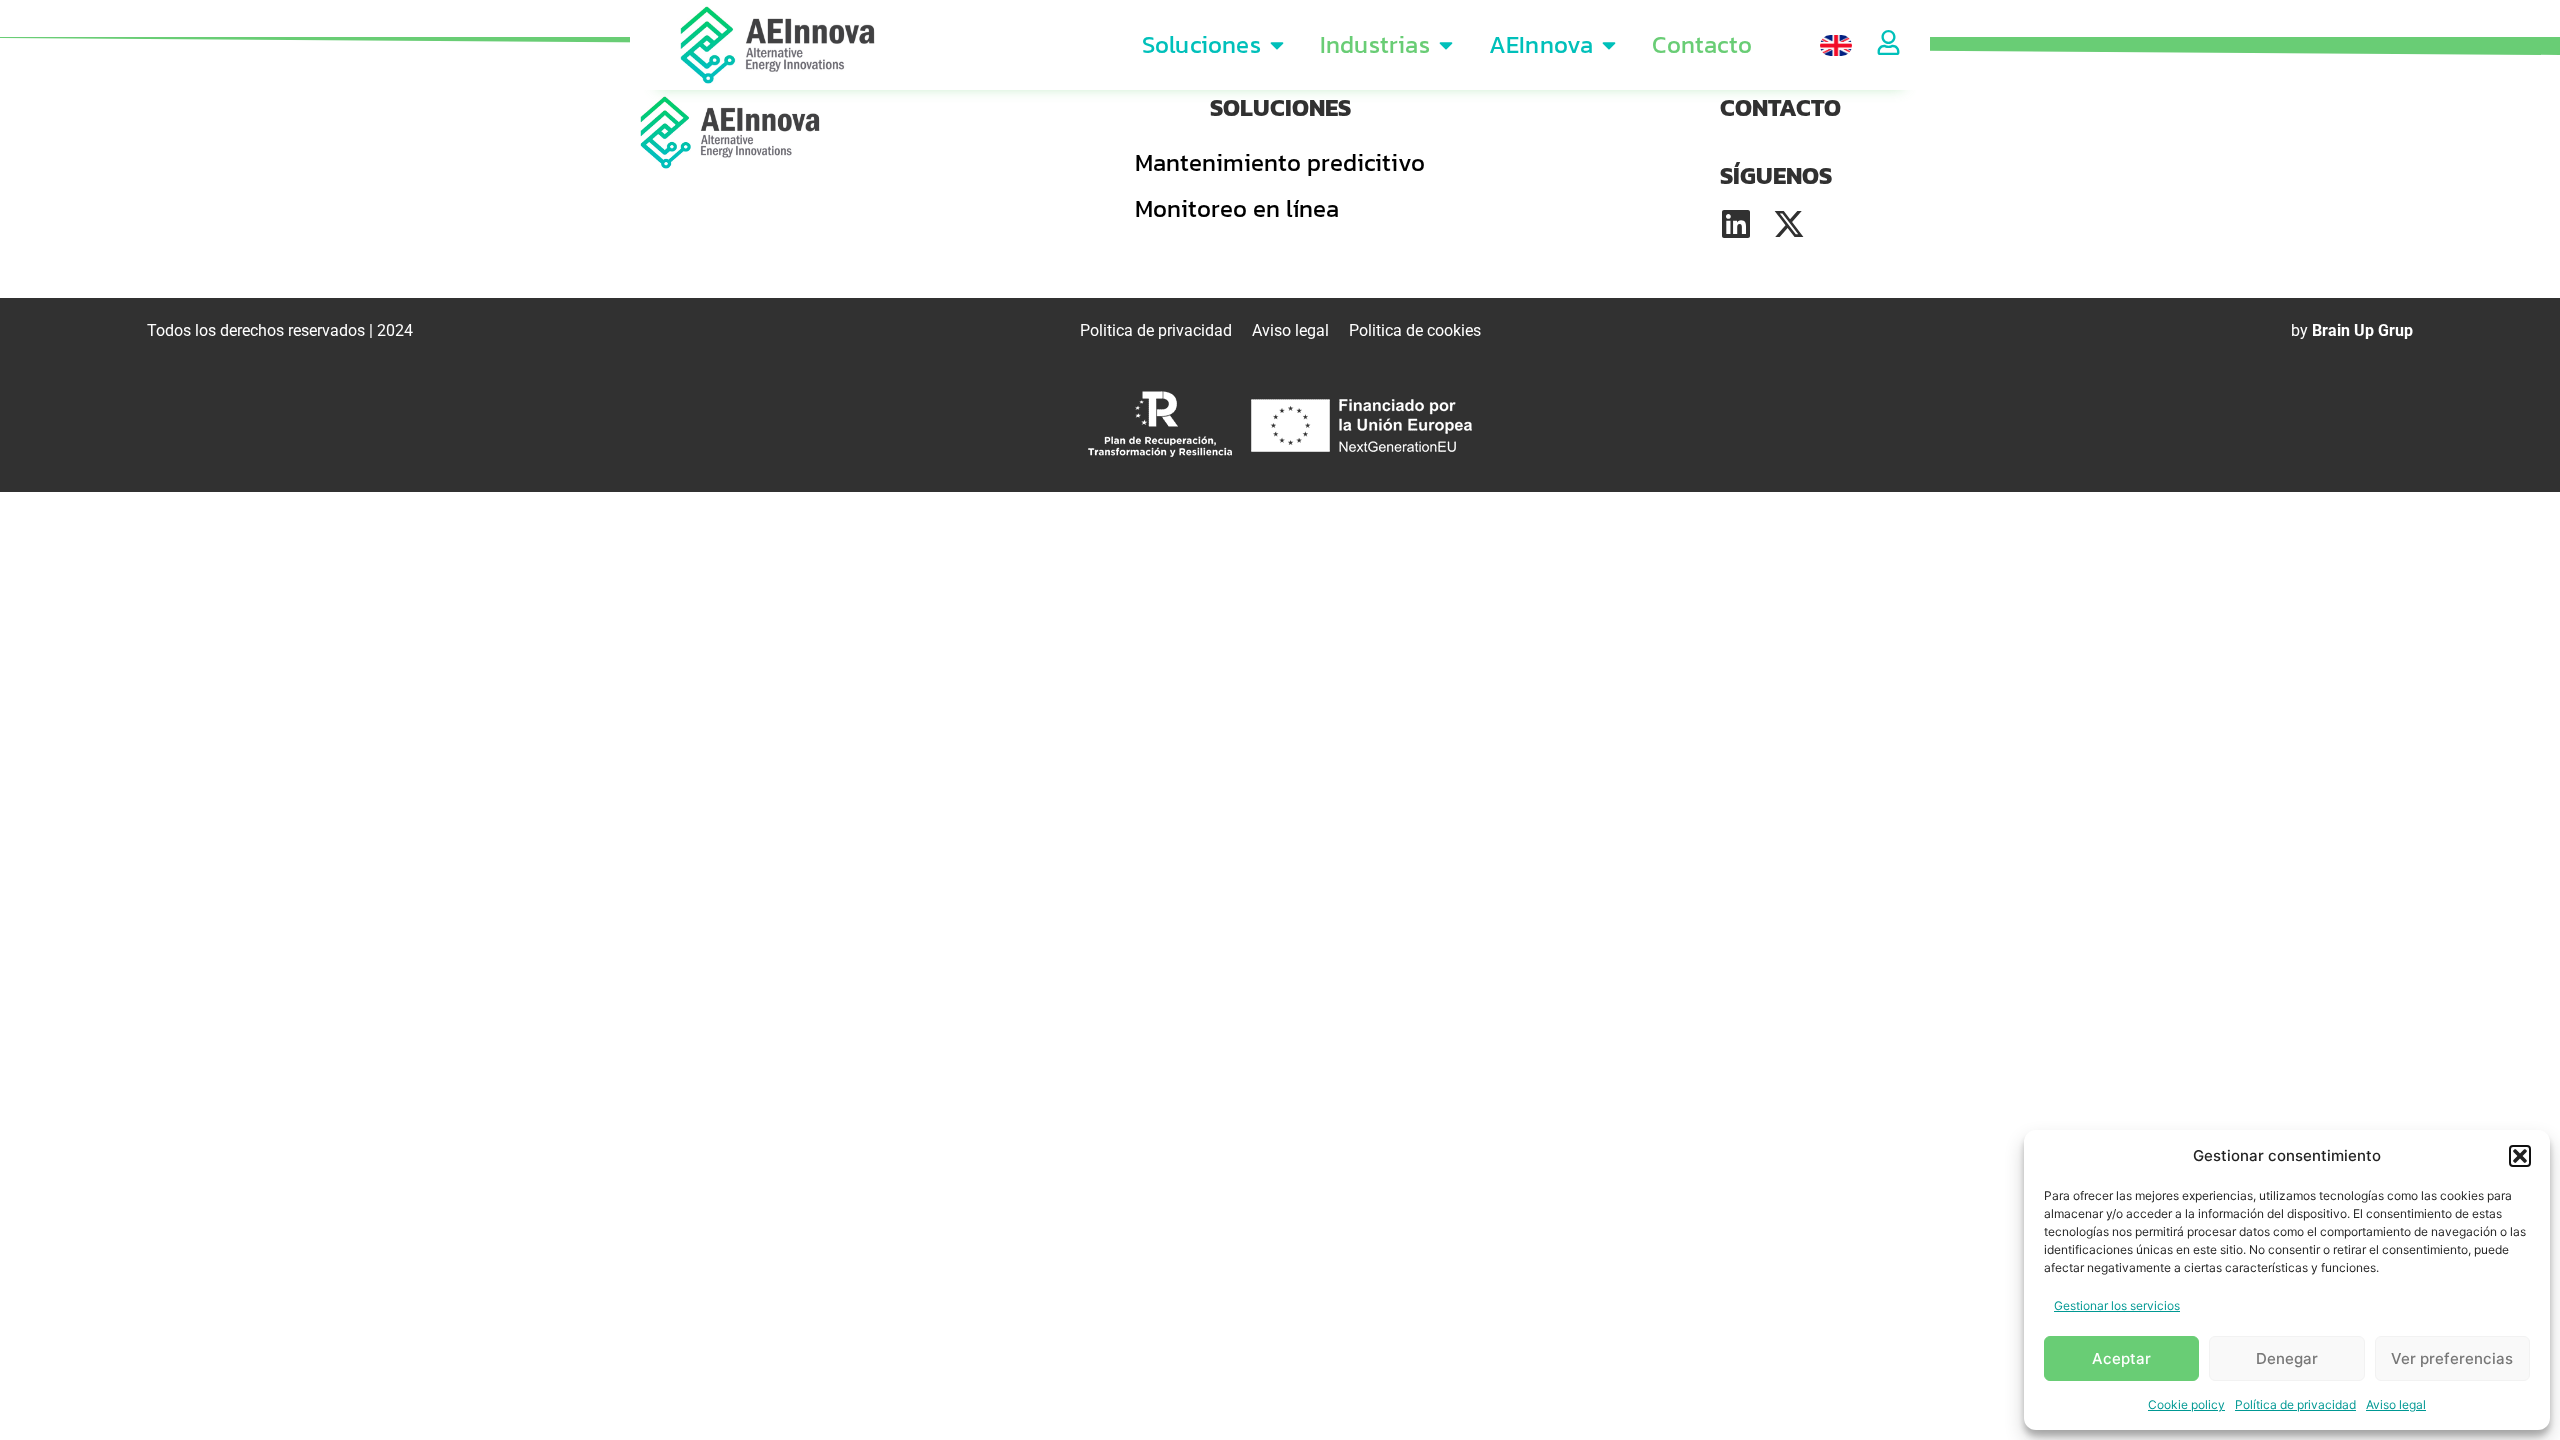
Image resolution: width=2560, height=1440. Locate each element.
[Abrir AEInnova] (1609, 45)
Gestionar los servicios (2117, 1305)
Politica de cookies (1415, 330)
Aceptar (2121, 1358)
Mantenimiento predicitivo (1280, 162)
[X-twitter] (1789, 224)
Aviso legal (2396, 1404)
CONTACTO (1780, 107)
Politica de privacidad (1156, 330)
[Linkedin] (1736, 224)
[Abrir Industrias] (1446, 45)
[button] (2520, 1156)
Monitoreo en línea (1237, 208)
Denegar (2287, 1358)
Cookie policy (2186, 1404)
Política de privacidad (2295, 1404)
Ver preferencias (2452, 1358)
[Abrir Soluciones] (1277, 45)
